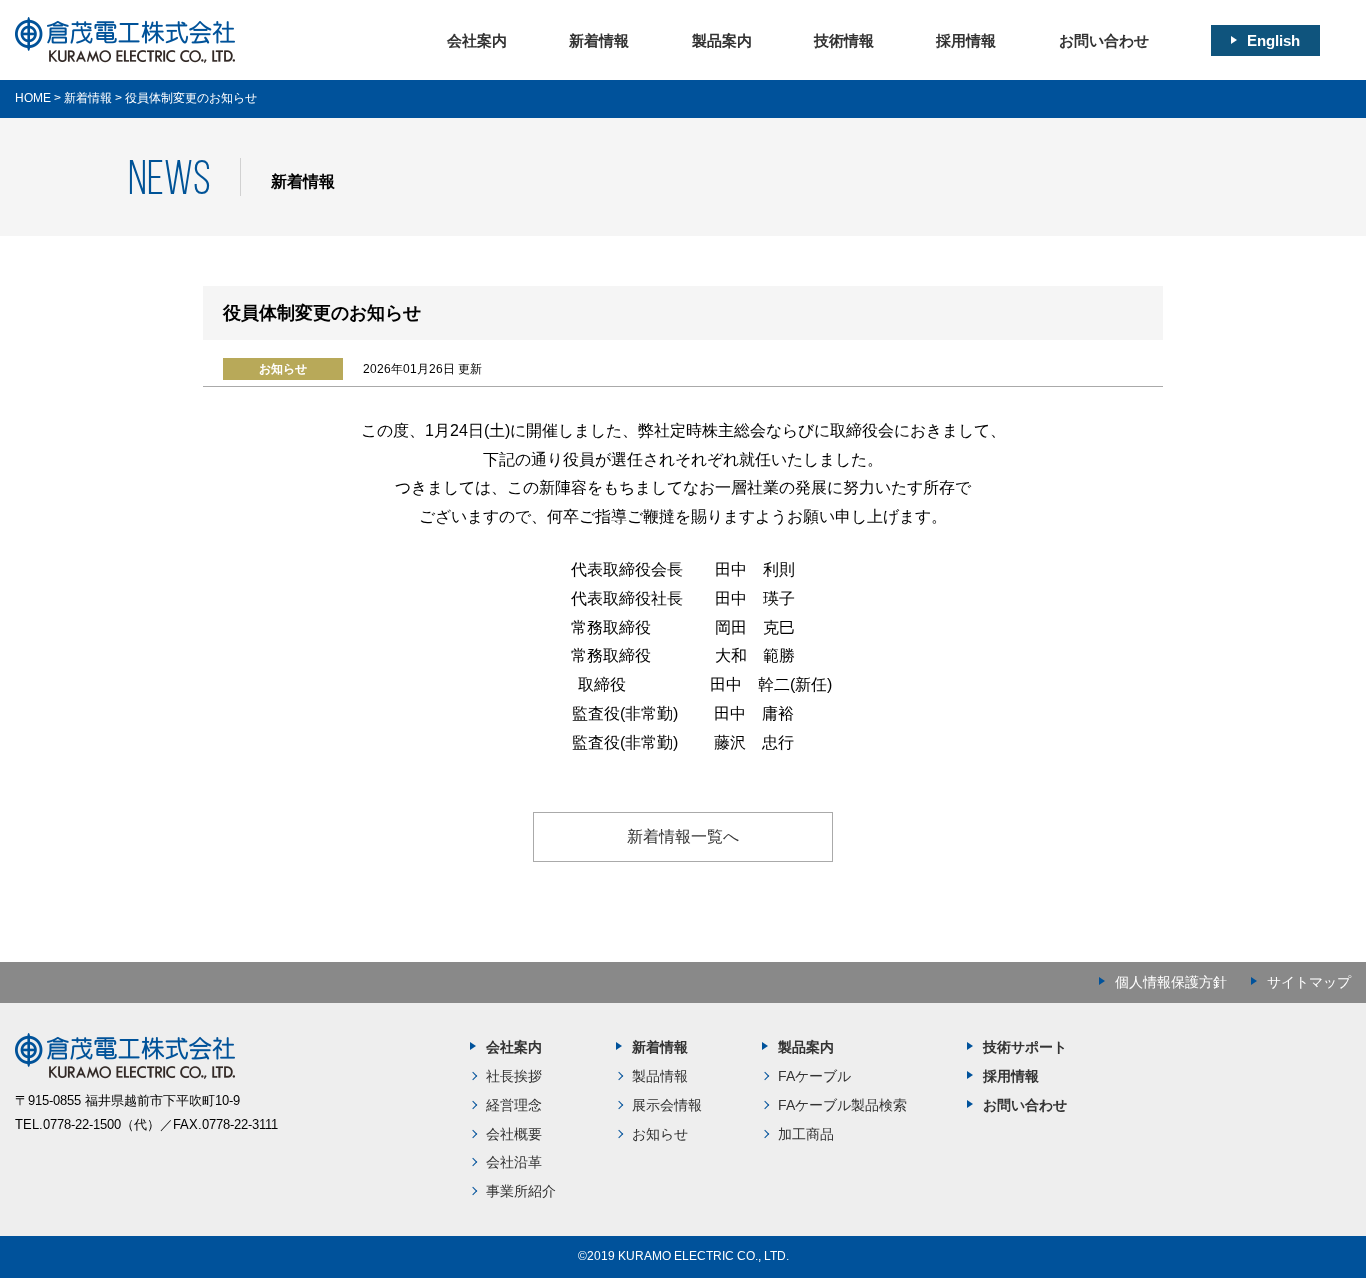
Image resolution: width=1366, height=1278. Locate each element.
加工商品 (806, 1134)
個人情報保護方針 (1171, 982)
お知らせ (660, 1134)
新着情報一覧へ (683, 836)
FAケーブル (814, 1076)
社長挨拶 (514, 1076)
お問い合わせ (1104, 40)
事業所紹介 (521, 1191)
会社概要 (514, 1134)
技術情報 (844, 40)
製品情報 (660, 1076)
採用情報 (966, 40)
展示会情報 (667, 1105)
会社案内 (477, 40)
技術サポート (1025, 1047)
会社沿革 (514, 1162)
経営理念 (514, 1105)
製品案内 (722, 40)
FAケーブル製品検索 (842, 1105)
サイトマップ (1309, 982)
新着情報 (599, 40)
